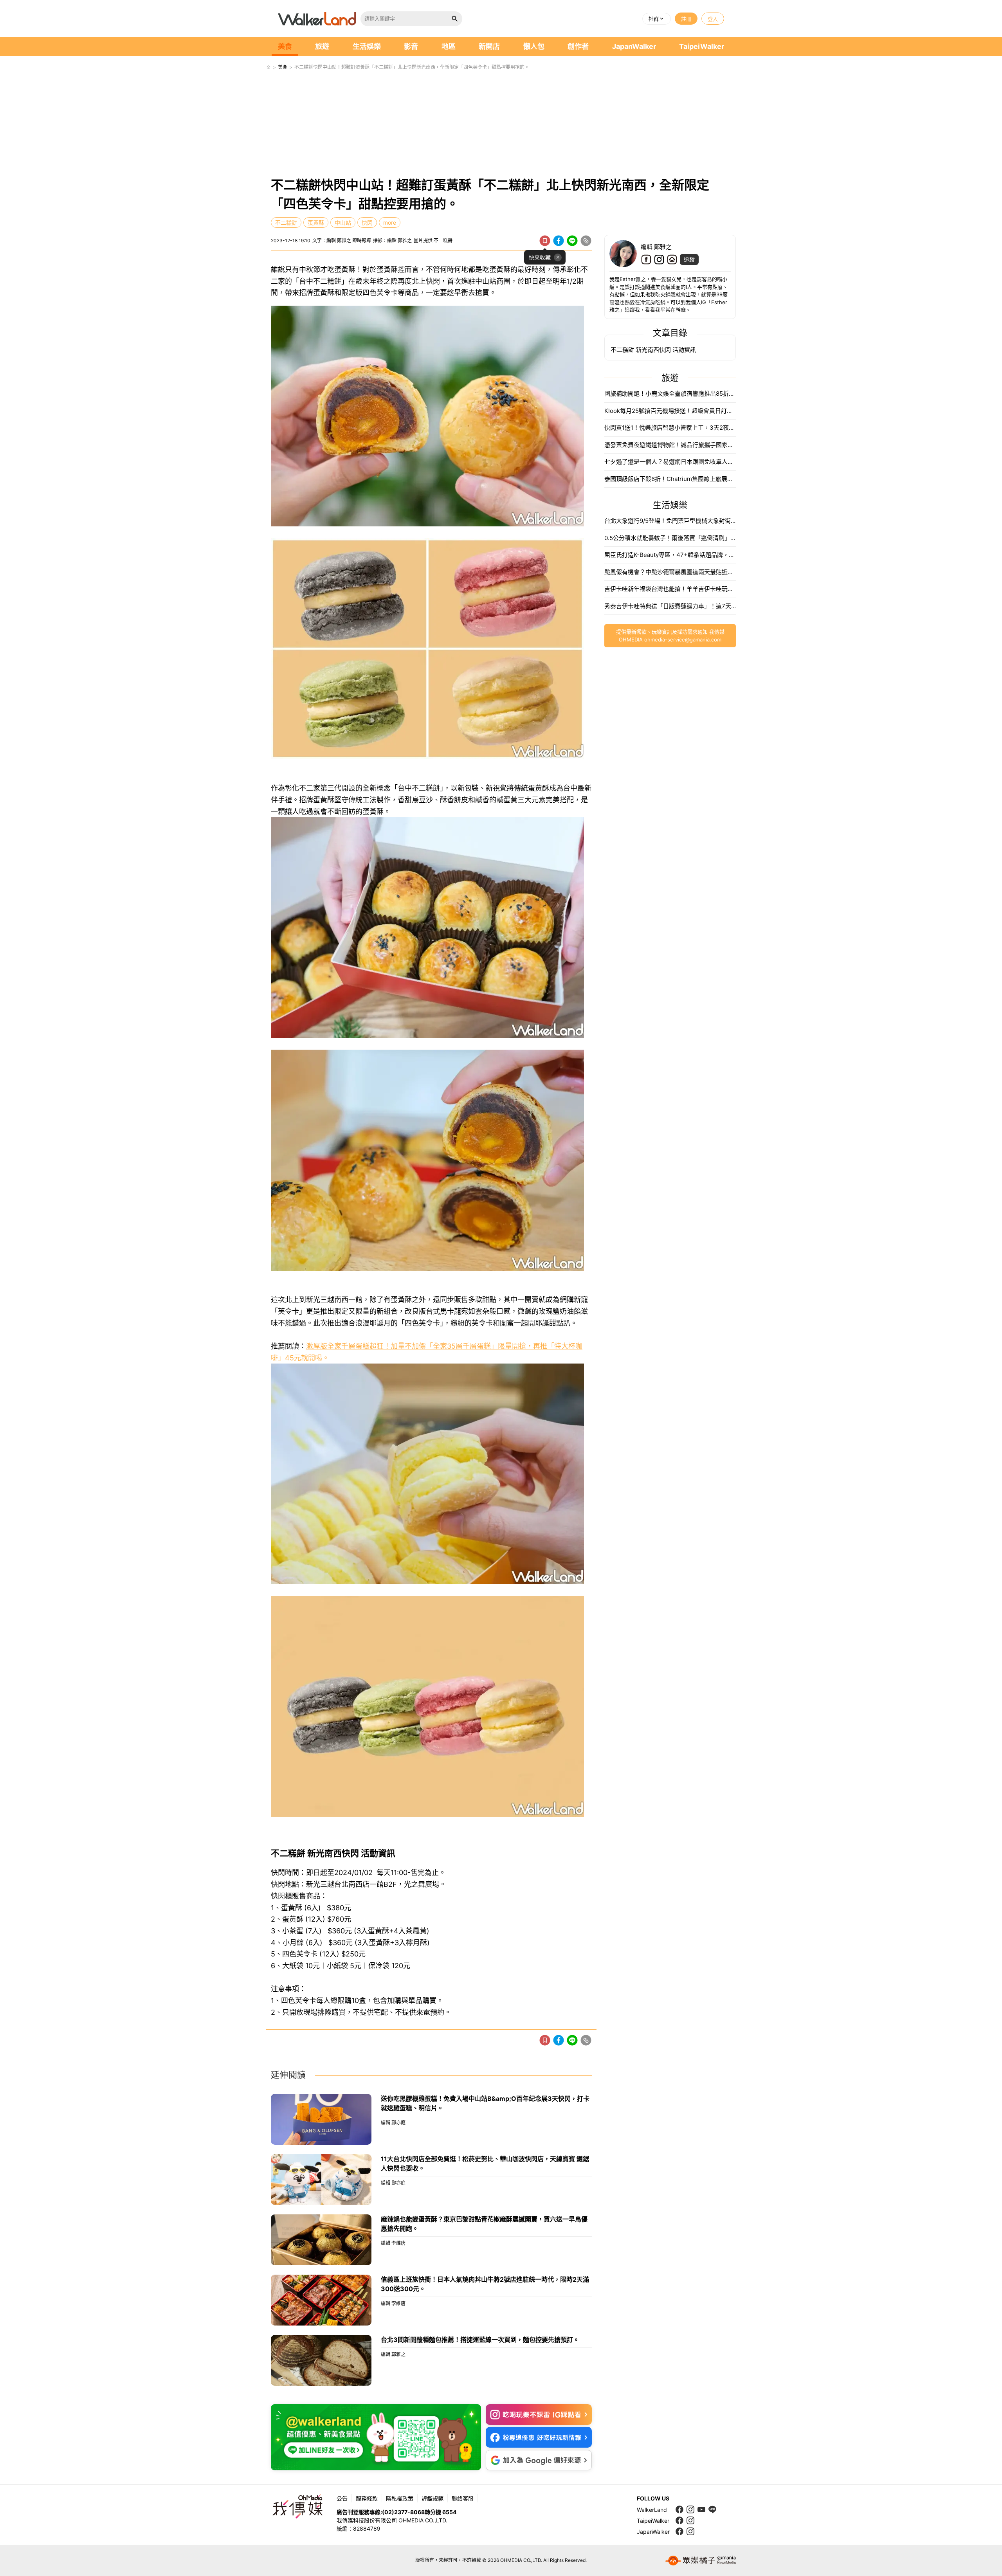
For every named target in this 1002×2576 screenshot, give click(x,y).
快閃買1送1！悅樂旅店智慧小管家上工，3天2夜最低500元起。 (670, 428)
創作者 (578, 46)
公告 (342, 2498)
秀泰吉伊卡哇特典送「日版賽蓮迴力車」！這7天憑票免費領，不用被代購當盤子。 (670, 606)
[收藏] (545, 241)
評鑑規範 (433, 2498)
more (390, 222)
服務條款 (367, 2498)
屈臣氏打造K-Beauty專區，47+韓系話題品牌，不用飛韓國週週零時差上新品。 (670, 555)
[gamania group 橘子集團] (701, 2560)
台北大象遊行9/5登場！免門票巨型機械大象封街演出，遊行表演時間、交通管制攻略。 (670, 521)
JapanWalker (634, 46)
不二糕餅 (286, 222)
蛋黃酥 (316, 222)
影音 (411, 46)
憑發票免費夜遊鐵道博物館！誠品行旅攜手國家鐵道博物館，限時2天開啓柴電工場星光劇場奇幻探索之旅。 (670, 445)
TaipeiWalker (702, 46)
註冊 (686, 19)
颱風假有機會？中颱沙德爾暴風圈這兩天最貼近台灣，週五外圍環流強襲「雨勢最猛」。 (670, 572)
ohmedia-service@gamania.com (683, 639)
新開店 (489, 46)
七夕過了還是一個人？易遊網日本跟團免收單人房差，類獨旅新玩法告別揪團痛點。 (670, 462)
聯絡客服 (463, 2498)
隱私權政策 (400, 2498)
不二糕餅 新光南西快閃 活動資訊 (653, 350)
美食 (285, 46)
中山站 (343, 222)
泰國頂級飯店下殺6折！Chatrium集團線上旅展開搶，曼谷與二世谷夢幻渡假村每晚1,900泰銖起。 (670, 479)
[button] (657, 19)
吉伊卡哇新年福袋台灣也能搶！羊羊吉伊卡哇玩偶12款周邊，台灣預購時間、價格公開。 (670, 589)
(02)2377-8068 (403, 2512)
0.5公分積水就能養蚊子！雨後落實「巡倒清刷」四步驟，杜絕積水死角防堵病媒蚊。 (670, 538)
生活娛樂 (367, 46)
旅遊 (322, 46)
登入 (713, 19)
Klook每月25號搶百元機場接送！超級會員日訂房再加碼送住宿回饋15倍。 (670, 411)
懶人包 (534, 46)
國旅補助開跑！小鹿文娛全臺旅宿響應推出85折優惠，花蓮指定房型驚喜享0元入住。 (670, 394)
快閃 (367, 222)
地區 (449, 46)
